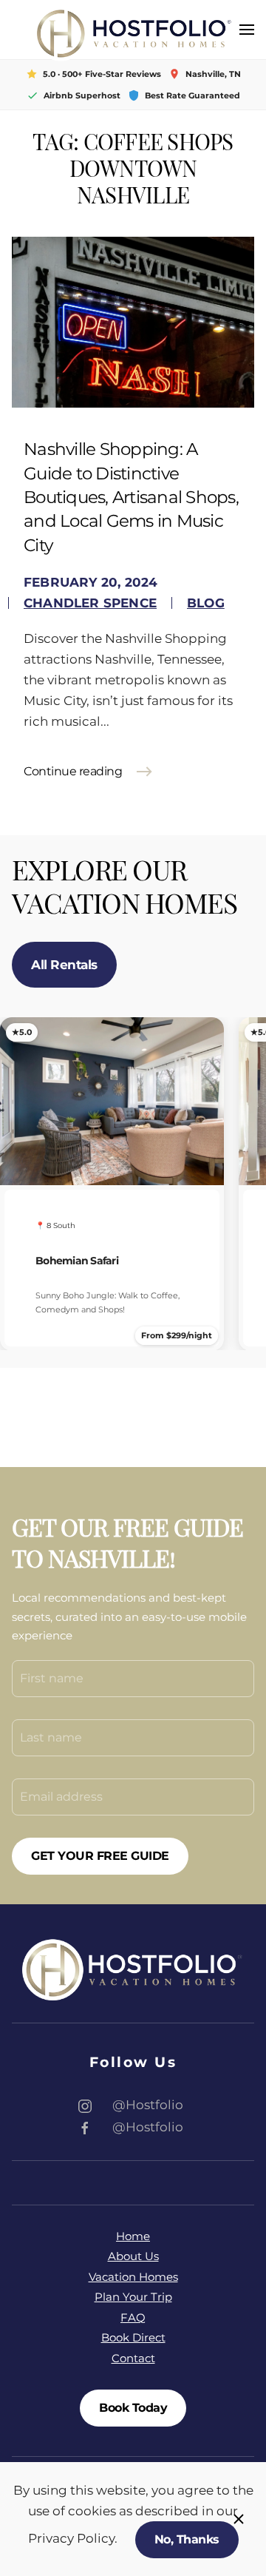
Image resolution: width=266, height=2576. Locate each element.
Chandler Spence (90, 603)
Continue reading (73, 771)
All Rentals (64, 965)
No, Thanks (187, 2539)
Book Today (133, 2408)
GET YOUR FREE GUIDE (100, 1856)
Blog (206, 603)
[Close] (239, 2519)
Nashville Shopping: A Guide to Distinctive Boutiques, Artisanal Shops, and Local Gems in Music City (131, 497)
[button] (247, 30)
